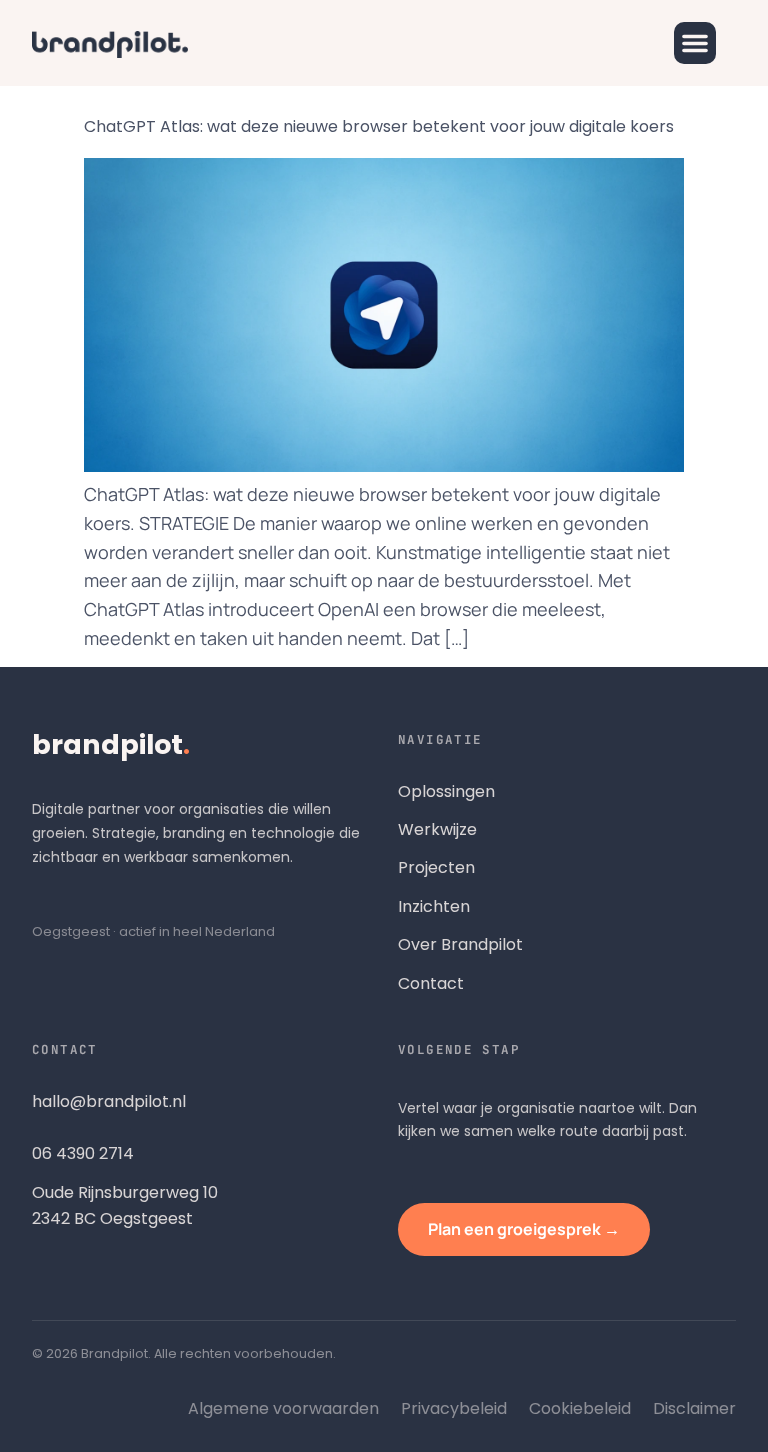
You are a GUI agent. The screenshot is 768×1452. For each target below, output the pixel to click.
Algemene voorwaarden (283, 1408)
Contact (431, 983)
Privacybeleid (454, 1408)
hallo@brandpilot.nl (109, 1101)
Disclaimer (694, 1408)
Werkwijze (437, 829)
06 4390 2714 (83, 1153)
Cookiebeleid (580, 1408)
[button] (695, 43)
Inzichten (434, 906)
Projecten (436, 867)
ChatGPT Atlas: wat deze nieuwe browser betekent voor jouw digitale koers (379, 126)
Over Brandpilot (460, 944)
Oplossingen (446, 791)
